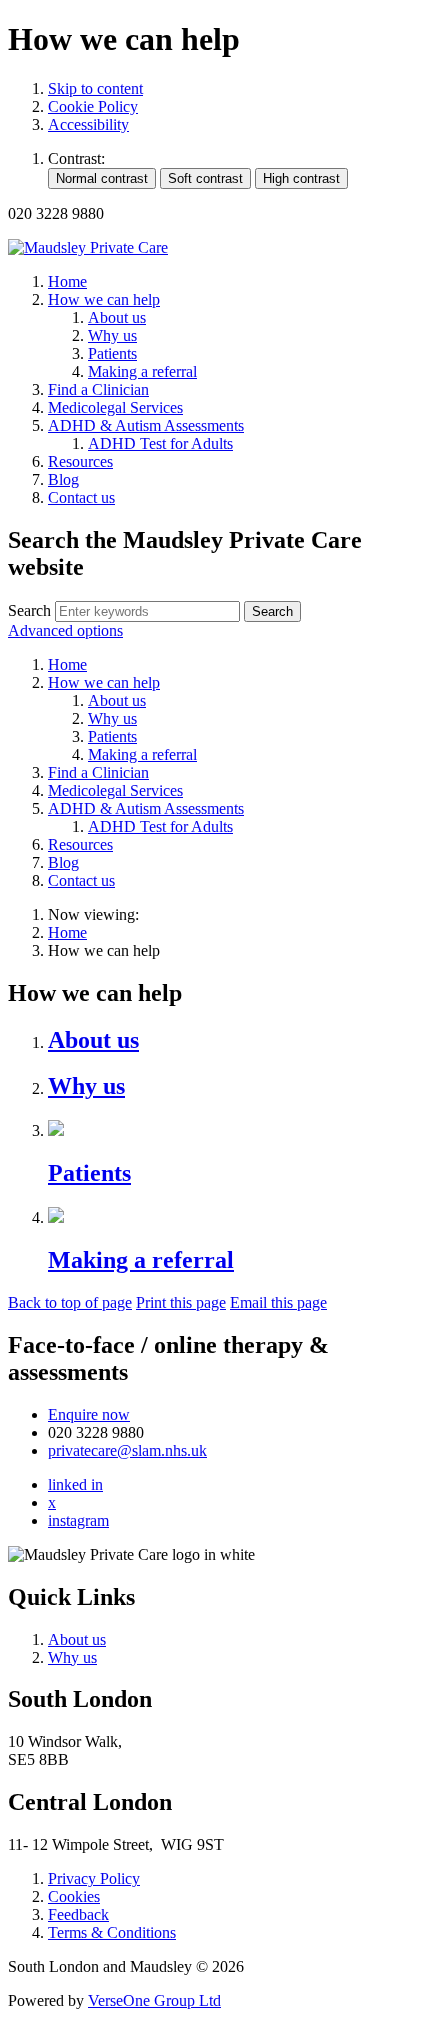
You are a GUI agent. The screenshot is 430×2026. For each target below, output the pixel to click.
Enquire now (89, 1414)
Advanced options (65, 630)
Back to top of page (70, 1302)
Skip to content (95, 88)
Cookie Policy (93, 106)
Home (67, 932)
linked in (75, 1484)
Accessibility (88, 124)
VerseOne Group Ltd (154, 2000)
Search (29, 610)
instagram (78, 1520)
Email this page (278, 1302)
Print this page (181, 1302)
